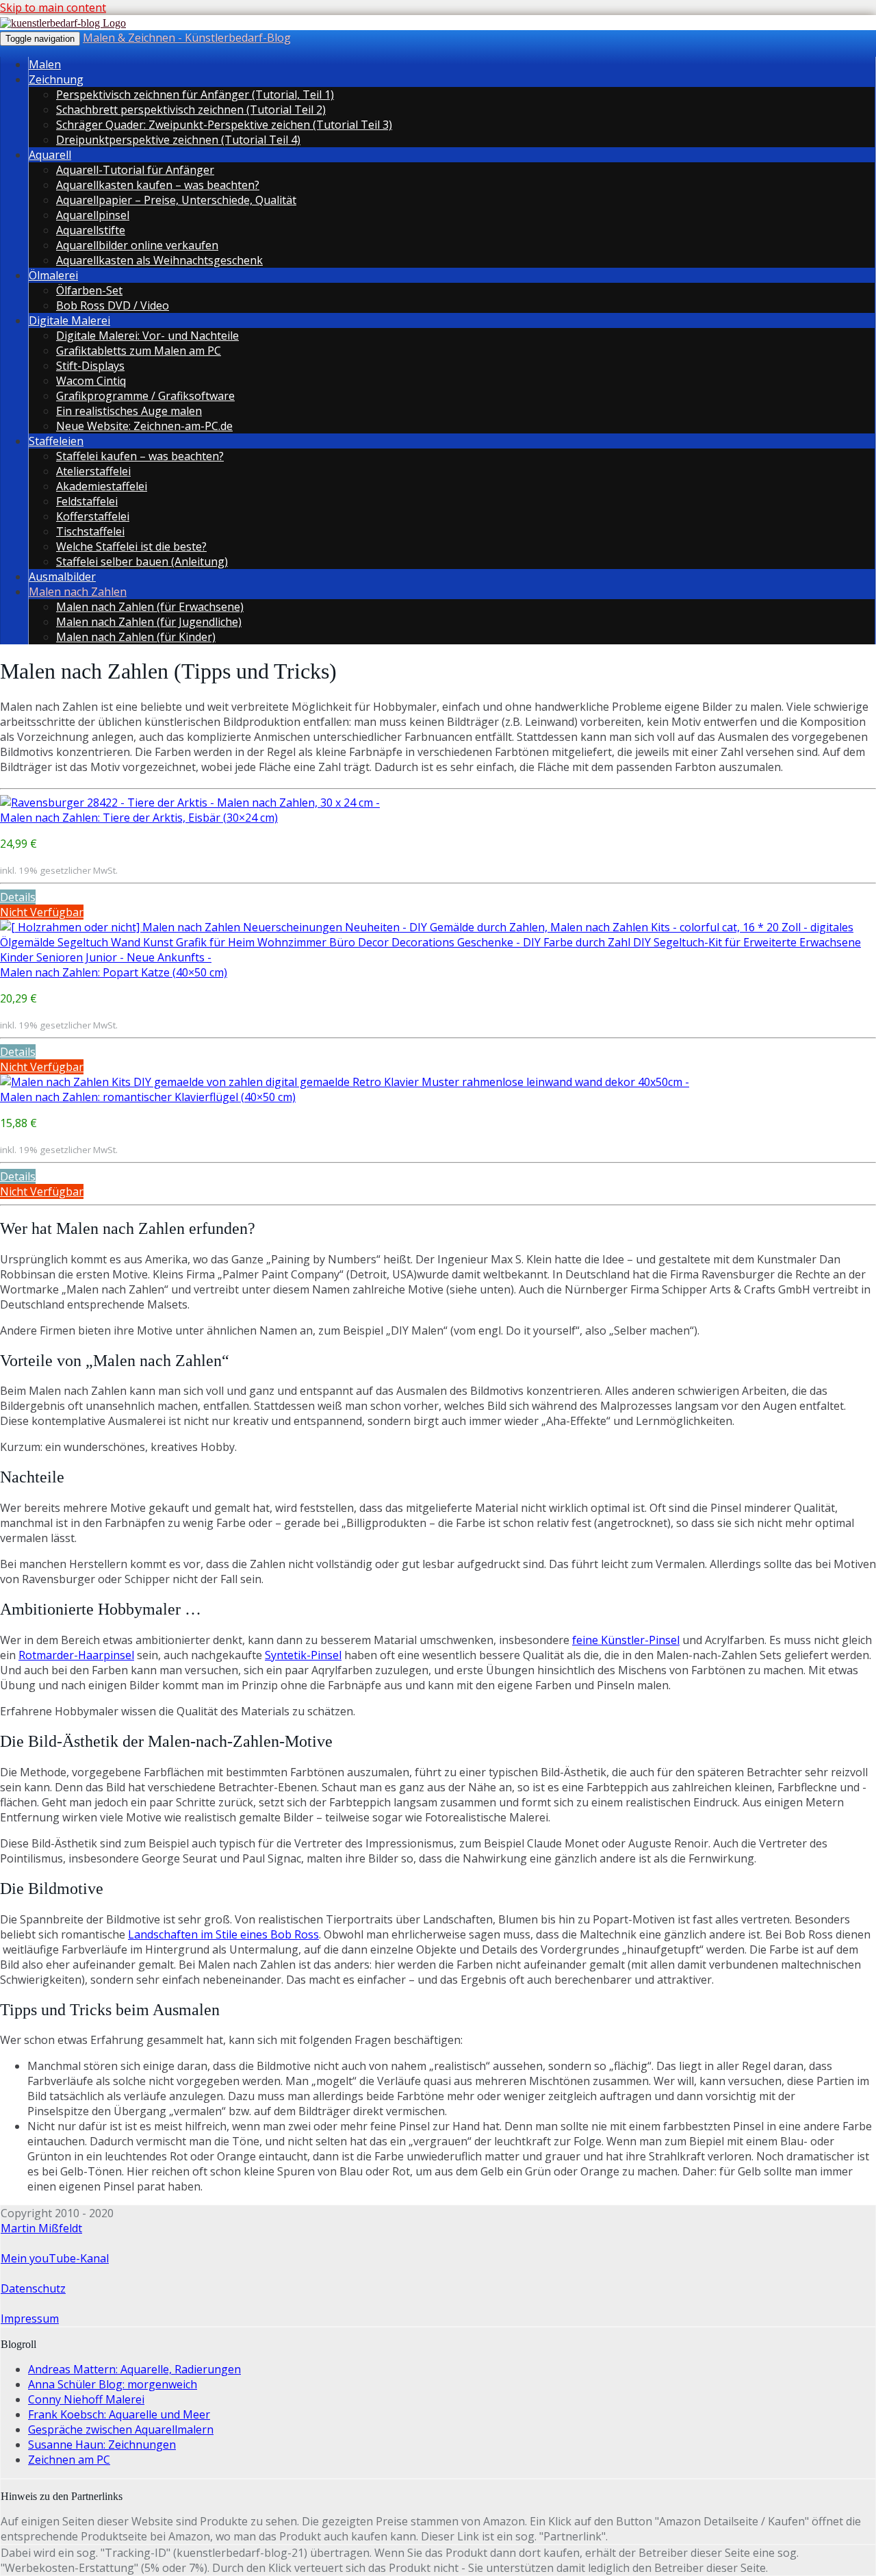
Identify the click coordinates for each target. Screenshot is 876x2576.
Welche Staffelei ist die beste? (131, 546)
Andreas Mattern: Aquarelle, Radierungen (134, 2369)
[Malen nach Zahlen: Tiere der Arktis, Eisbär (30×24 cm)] (190, 803)
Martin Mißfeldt (41, 2228)
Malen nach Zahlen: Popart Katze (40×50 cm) (114, 972)
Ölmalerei (53, 275)
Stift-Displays (90, 366)
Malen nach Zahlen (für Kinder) (136, 637)
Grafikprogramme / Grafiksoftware (145, 396)
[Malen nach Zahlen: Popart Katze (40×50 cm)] (438, 957)
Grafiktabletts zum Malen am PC (139, 351)
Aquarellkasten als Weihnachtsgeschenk (159, 260)
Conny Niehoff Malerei (86, 2399)
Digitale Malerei (69, 320)
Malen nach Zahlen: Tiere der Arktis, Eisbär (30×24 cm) (139, 818)
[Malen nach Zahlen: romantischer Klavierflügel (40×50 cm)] (345, 1082)
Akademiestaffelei (102, 486)
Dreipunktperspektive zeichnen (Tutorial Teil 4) (178, 140)
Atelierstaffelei (93, 471)
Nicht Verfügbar (42, 912)
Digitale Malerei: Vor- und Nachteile (147, 336)
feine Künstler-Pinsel (626, 1640)
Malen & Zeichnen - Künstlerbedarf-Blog (187, 38)
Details (18, 897)
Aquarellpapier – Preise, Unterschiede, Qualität (176, 200)
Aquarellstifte (91, 230)
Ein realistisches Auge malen (129, 411)
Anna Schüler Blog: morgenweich (113, 2384)
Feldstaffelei (87, 501)
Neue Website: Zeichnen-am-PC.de (144, 426)
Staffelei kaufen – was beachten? (140, 456)
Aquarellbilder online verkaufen (137, 245)
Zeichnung (56, 79)
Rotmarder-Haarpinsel (76, 1655)
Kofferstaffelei (93, 516)
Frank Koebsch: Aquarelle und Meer (119, 2414)
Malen (45, 64)
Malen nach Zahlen (78, 592)
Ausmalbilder (62, 577)
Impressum (30, 2319)
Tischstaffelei (90, 531)
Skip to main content (53, 8)
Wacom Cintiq (91, 381)
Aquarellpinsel (93, 215)
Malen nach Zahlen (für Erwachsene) (150, 607)
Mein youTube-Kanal (55, 2258)
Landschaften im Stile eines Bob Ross (223, 1934)
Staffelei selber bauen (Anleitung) (142, 561)
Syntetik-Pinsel (303, 1655)
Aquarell (50, 155)
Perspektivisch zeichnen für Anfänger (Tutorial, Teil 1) (195, 94)
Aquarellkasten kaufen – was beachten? (158, 185)
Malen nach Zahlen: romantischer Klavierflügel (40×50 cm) (148, 1097)
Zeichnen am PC (69, 2460)
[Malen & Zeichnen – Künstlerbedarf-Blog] (63, 23)
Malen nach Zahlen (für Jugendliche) (149, 622)
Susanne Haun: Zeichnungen (102, 2445)
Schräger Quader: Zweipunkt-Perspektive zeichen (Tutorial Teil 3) (224, 125)
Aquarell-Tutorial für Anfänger (135, 170)
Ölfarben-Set (89, 290)
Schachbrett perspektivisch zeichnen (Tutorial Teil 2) (191, 110)
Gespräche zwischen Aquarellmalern (121, 2429)
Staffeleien (56, 441)
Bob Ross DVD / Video (113, 305)
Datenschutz (33, 2288)
